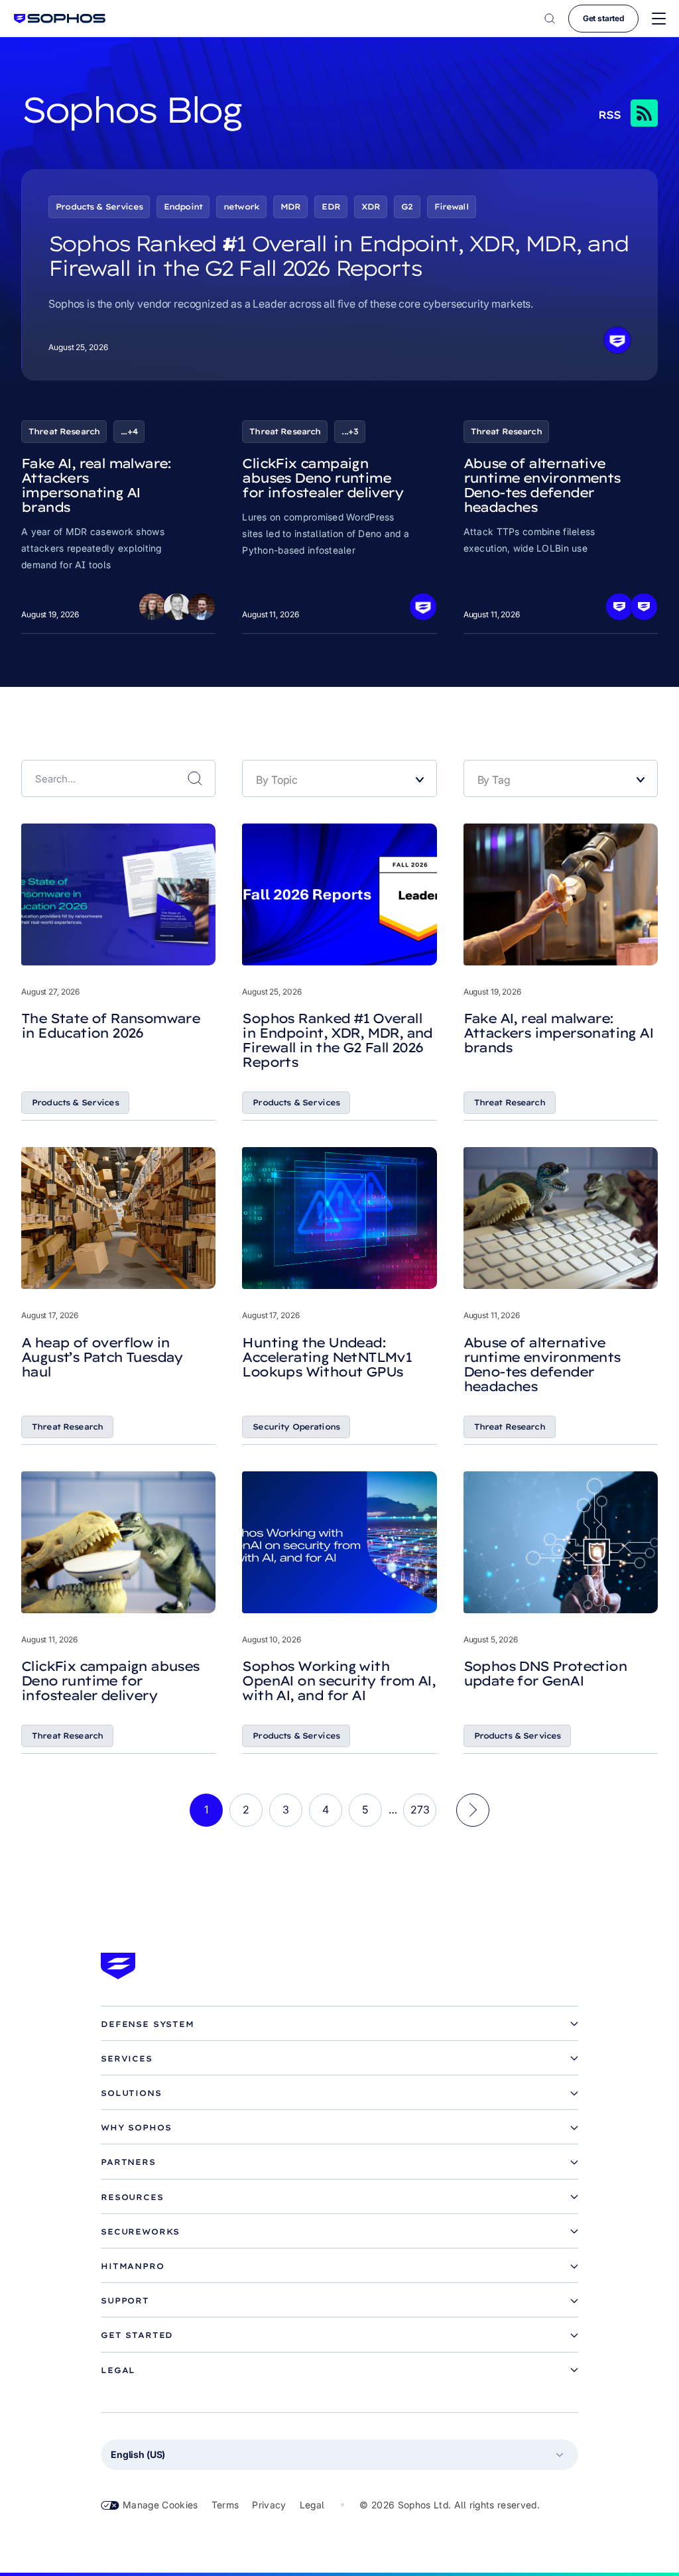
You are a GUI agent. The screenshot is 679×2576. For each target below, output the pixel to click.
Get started (603, 18)
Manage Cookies (160, 2505)
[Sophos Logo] (60, 18)
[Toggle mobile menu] (659, 19)
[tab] (339, 2024)
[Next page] (473, 1810)
